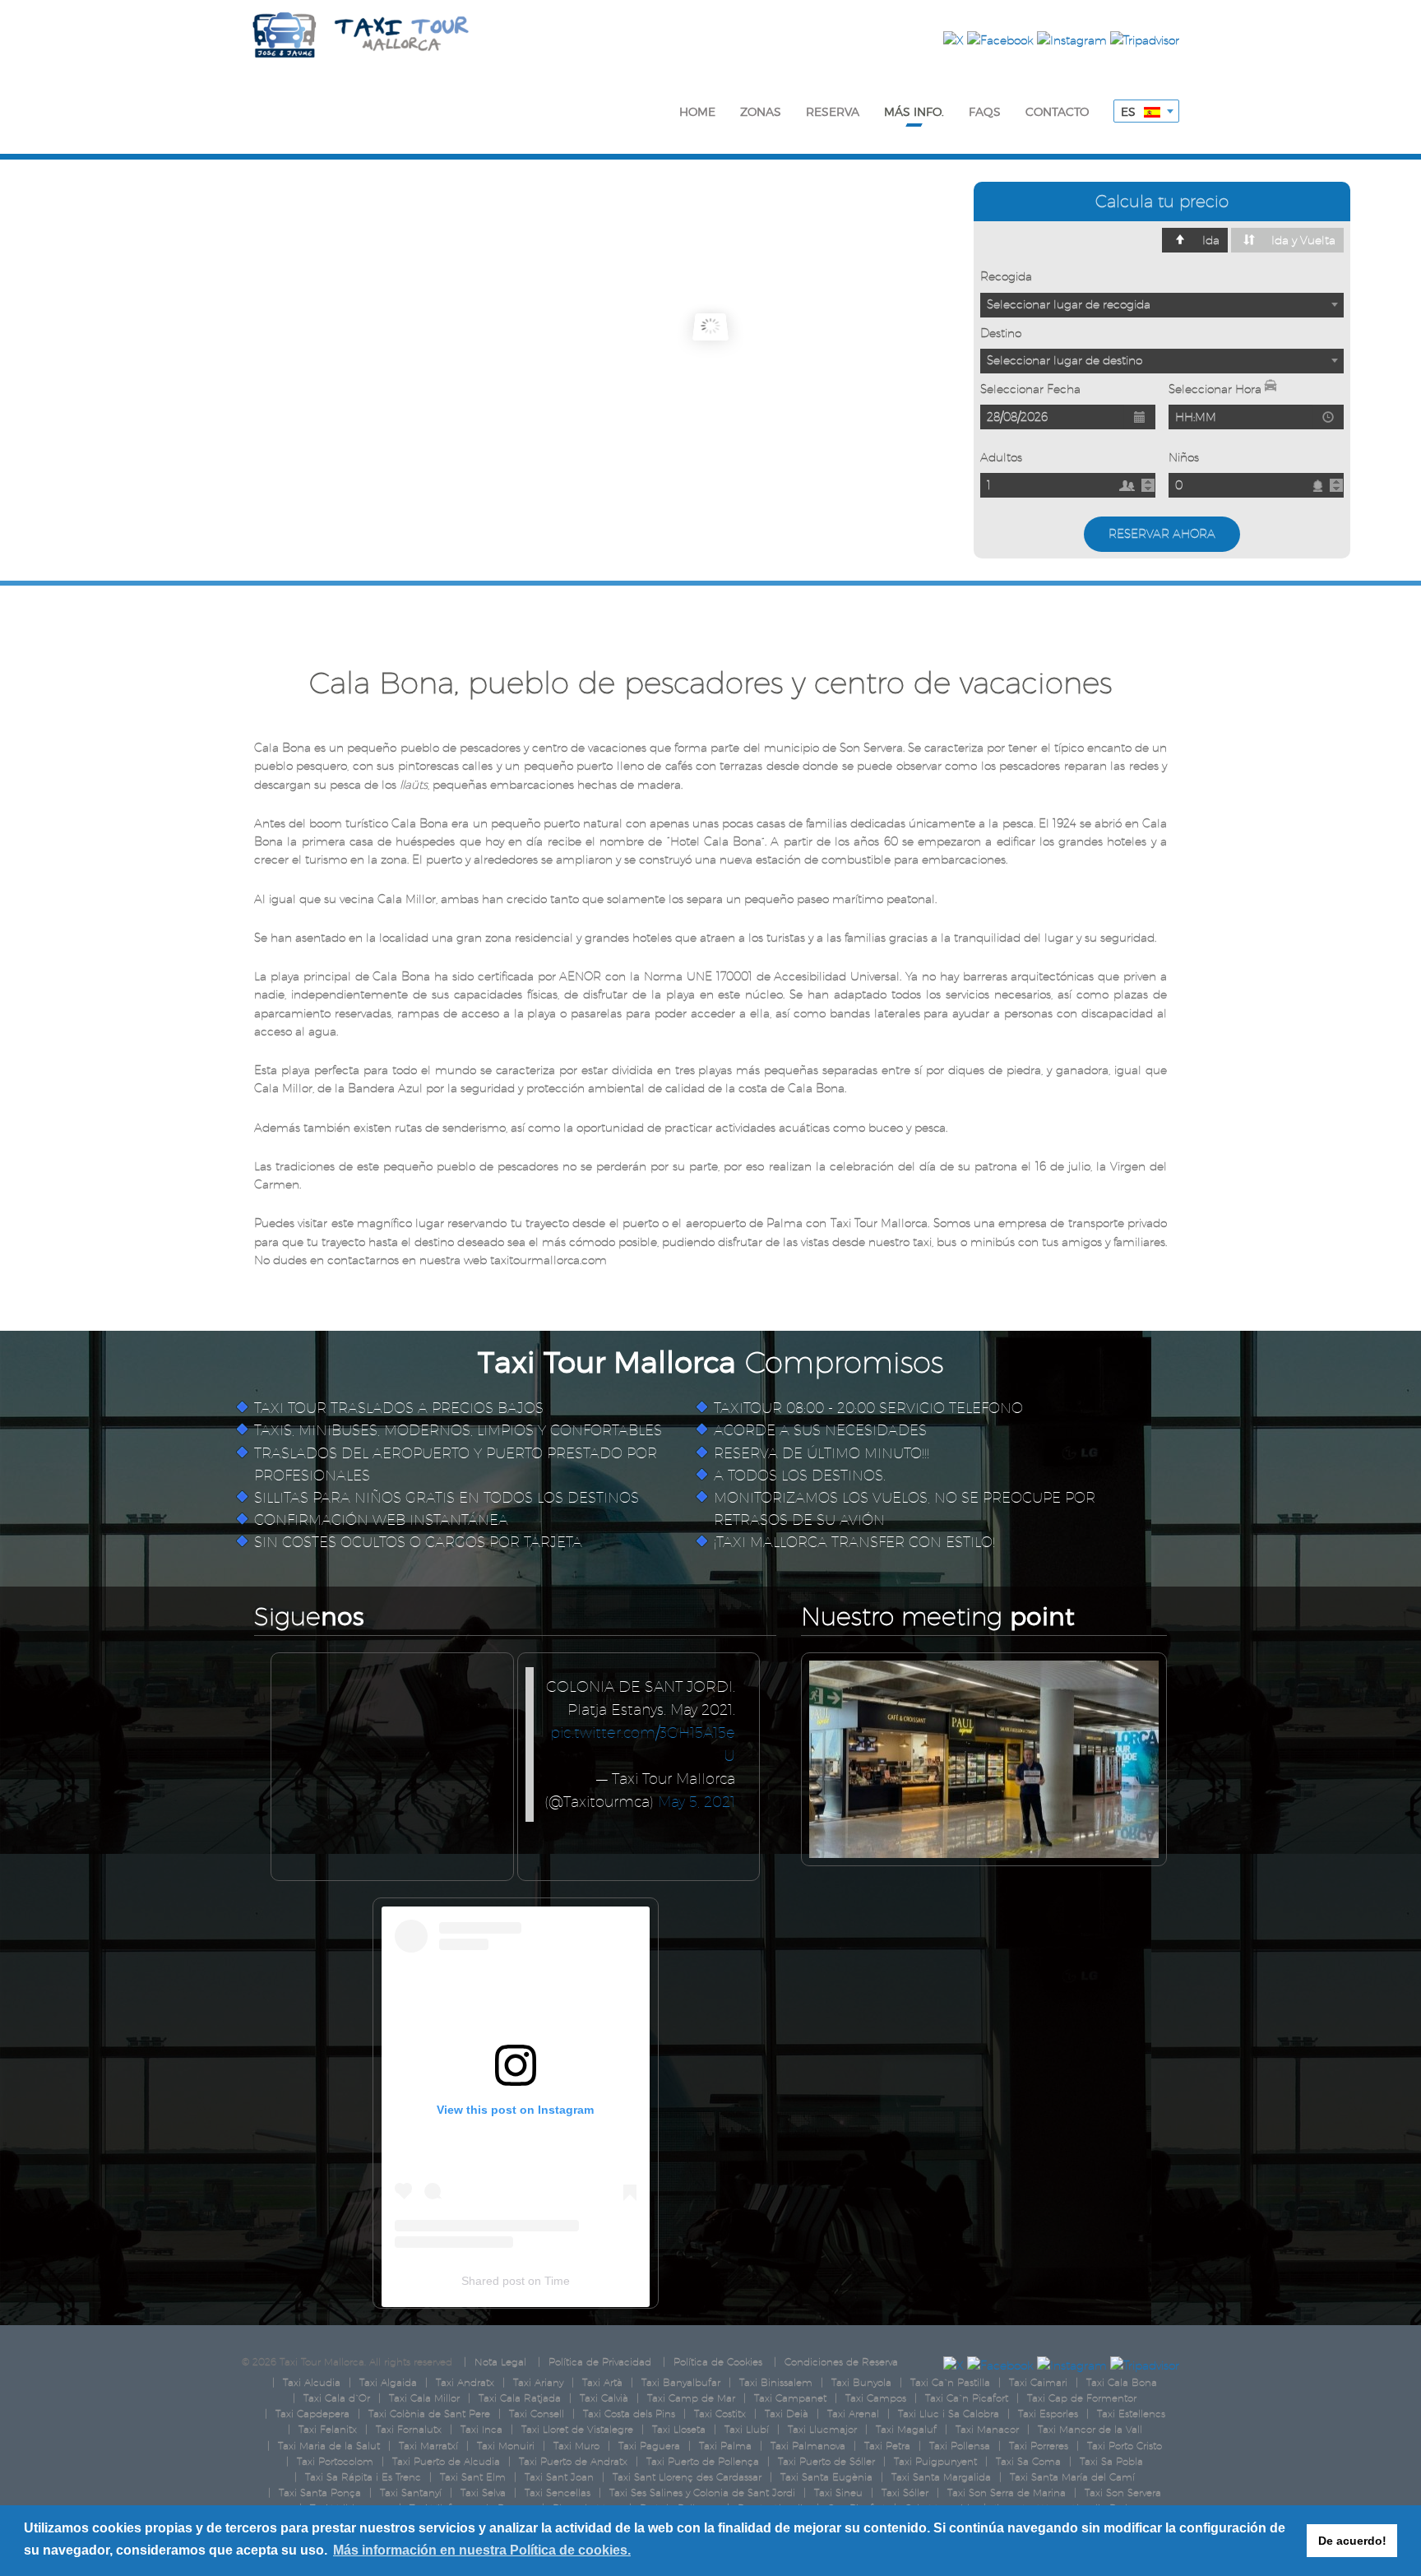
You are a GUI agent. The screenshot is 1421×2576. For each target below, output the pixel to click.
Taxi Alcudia (312, 2382)
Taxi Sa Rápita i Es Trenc (363, 2477)
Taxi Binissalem (776, 2382)
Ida (1211, 240)
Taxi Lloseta (679, 2429)
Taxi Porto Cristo (1125, 2446)
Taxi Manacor (987, 2429)
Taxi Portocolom (335, 2461)
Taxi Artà (602, 2382)
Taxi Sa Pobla (1111, 2461)
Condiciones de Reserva (841, 2362)
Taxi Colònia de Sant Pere (429, 2414)
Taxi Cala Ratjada (520, 2398)
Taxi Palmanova (808, 2446)
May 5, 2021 (697, 1802)
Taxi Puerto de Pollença (703, 2461)
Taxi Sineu (838, 2493)
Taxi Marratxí (428, 2446)
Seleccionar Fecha (1030, 389)
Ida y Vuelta (1303, 240)
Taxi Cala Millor (424, 2398)
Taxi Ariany (538, 2382)
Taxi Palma (725, 2446)
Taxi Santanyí (411, 2493)
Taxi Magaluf (906, 2429)
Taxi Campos (876, 2398)
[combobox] (1146, 111)
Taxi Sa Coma (1028, 2461)
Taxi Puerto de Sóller (826, 2461)
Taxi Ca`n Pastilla (950, 2382)
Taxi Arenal (853, 2414)
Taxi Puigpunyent (935, 2461)
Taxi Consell (537, 2414)
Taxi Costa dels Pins (629, 2414)
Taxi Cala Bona (1122, 2382)
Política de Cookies (718, 2362)
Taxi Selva (483, 2493)
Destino (1001, 333)
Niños (1184, 457)
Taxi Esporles (1048, 2414)
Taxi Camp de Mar (691, 2398)
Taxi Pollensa (960, 2446)
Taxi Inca (481, 2429)
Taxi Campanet (790, 2398)
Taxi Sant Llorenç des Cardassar (687, 2477)
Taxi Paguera (649, 2446)
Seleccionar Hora (1217, 389)
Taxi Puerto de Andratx (573, 2461)
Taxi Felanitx (328, 2429)
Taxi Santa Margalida (941, 2477)
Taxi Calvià (604, 2398)
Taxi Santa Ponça (320, 2493)
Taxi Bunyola (861, 2382)
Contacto (1057, 111)
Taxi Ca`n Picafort (967, 2398)
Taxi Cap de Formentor (1082, 2398)
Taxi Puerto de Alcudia (446, 2461)
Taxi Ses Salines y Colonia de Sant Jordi (702, 2493)
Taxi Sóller (905, 2493)
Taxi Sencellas (558, 2493)
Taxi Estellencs (1131, 2414)
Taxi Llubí (747, 2429)
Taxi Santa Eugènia (826, 2477)
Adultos (1001, 457)
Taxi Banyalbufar (681, 2382)
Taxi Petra (887, 2446)
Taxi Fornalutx (409, 2429)
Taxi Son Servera (1123, 2493)
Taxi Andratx (465, 2382)
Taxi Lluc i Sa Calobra (949, 2414)
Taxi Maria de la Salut (329, 2446)
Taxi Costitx (720, 2414)
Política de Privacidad (600, 2362)
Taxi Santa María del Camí (1072, 2477)
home (697, 111)
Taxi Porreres (1039, 2446)
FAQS (985, 111)
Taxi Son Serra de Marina (1007, 2493)
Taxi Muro (576, 2446)
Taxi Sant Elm (473, 2477)
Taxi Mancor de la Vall (1090, 2429)
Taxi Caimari (1038, 2382)
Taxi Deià (787, 2414)
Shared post (493, 2281)
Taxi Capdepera (312, 2414)
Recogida (1006, 276)
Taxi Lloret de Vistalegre (577, 2429)
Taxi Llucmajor (822, 2429)
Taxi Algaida (388, 2382)
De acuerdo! (1352, 2541)
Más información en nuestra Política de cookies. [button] (482, 2550)
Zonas (761, 111)
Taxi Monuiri (506, 2446)
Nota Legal (500, 2362)
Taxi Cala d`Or (337, 2398)
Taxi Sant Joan (559, 2477)
